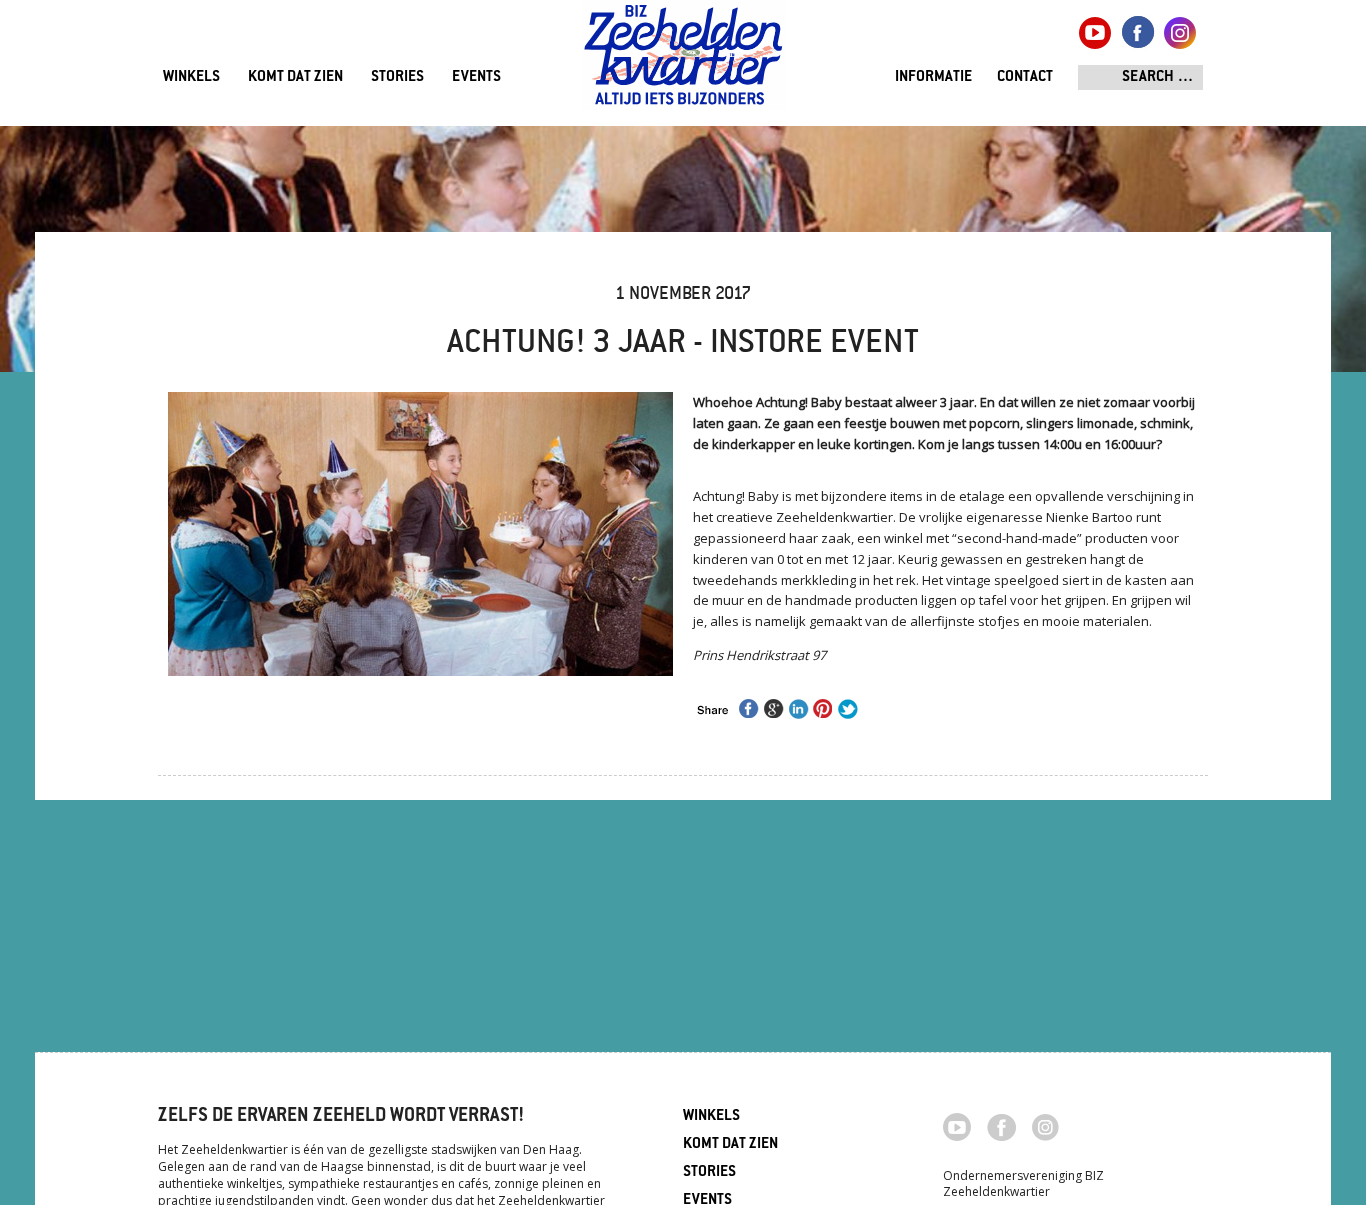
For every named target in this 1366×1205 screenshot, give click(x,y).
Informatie (933, 77)
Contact (1025, 77)
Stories (397, 77)
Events (476, 77)
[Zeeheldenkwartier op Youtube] (957, 1125)
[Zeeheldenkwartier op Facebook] (1001, 1126)
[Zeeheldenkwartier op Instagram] (1045, 1126)
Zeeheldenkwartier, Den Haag (683, 62)
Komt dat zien (295, 77)
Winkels (191, 77)
